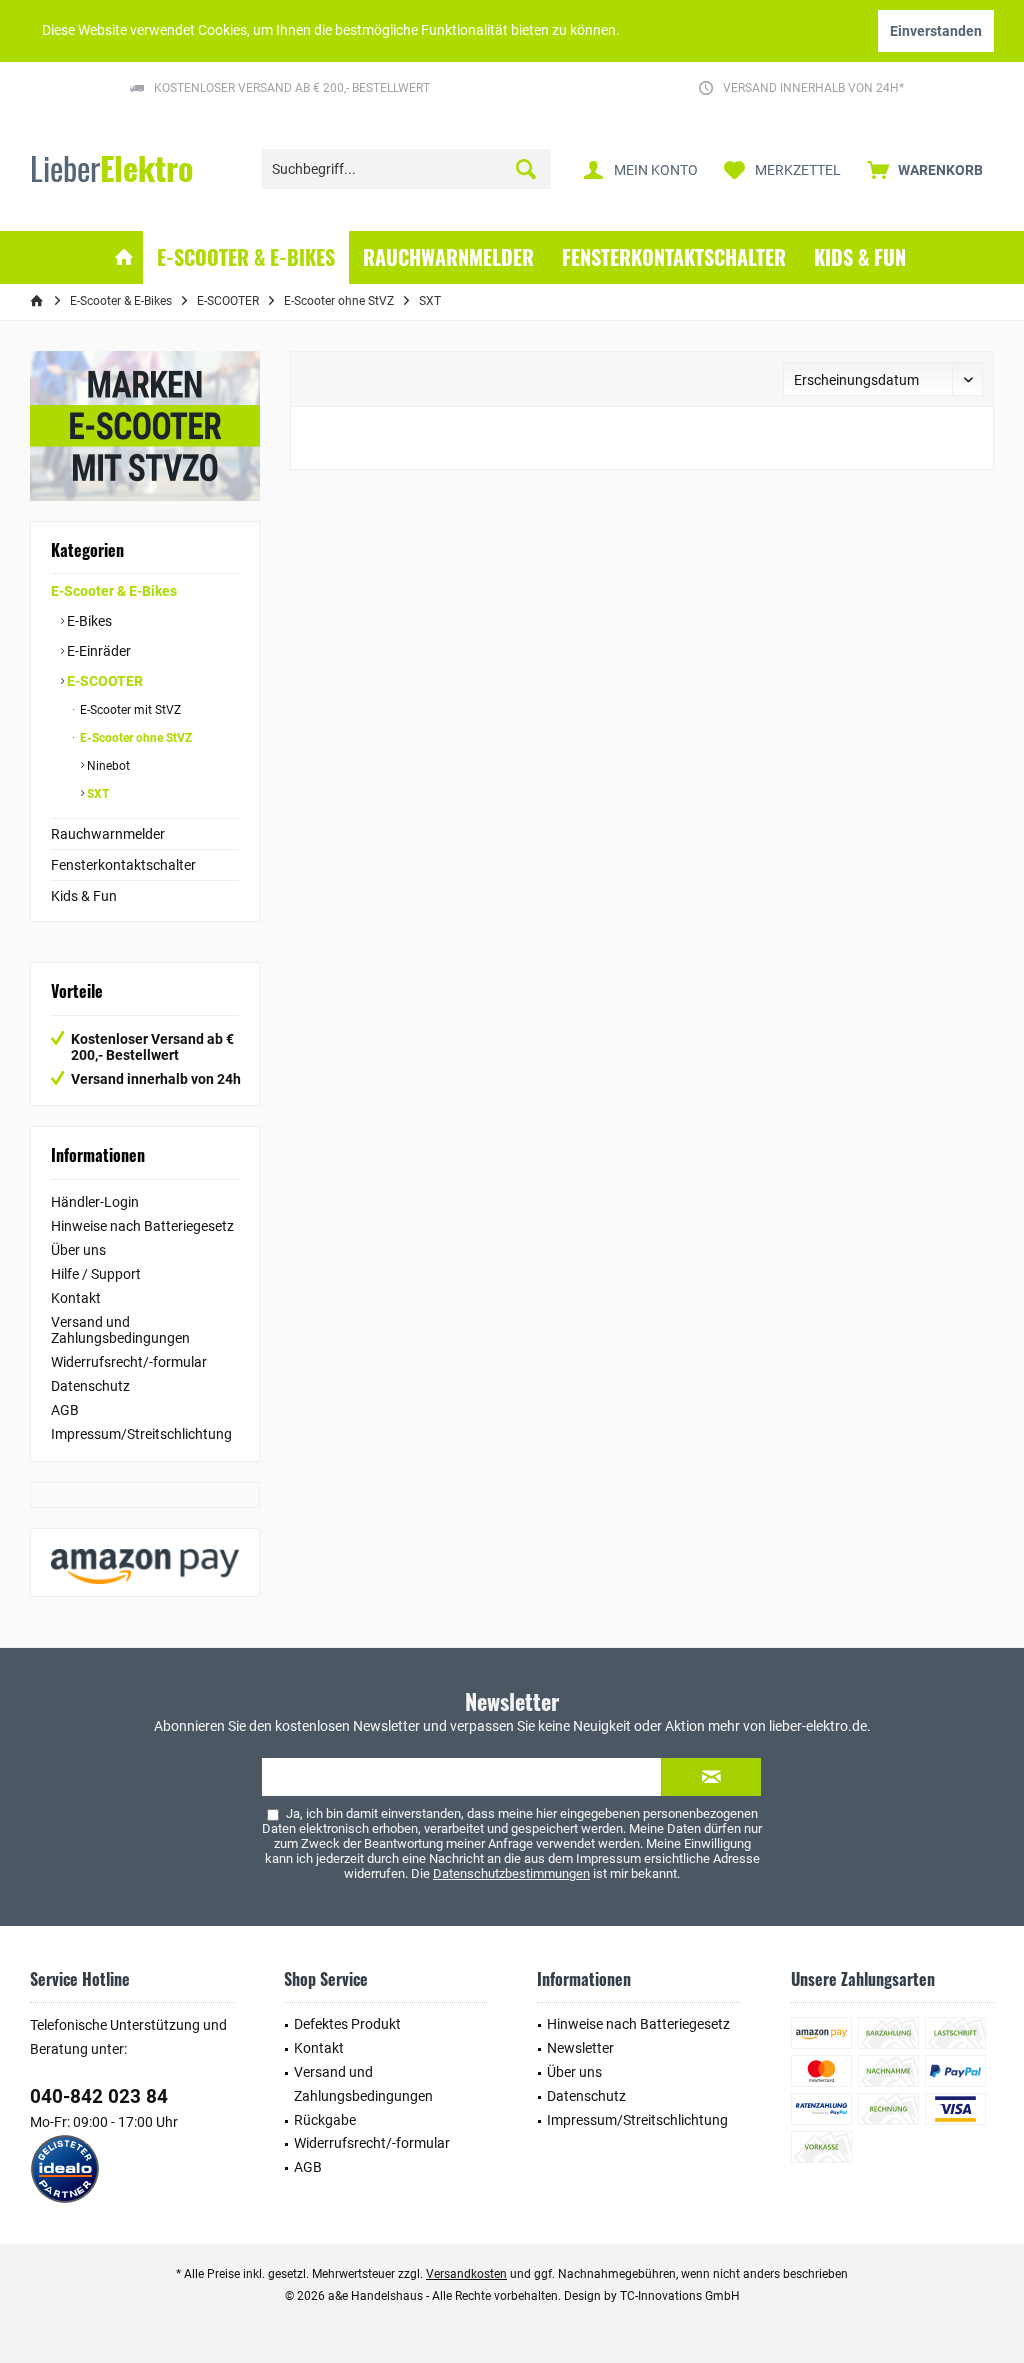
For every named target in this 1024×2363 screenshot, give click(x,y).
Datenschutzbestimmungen (511, 1873)
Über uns (78, 1250)
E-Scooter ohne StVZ (134, 738)
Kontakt (76, 1298)
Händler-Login (95, 1202)
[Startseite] (124, 257)
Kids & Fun (84, 896)
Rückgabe (325, 2120)
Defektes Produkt (347, 2024)
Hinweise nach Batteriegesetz (142, 1226)
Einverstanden (936, 31)
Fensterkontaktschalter (123, 865)
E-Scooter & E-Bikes (114, 591)
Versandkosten (466, 2274)
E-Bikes (88, 621)
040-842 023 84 (99, 2096)
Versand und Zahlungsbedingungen (120, 1330)
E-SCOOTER (103, 681)
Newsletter (580, 2048)
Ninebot (107, 766)
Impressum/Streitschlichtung (141, 1434)
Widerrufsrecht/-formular (129, 1362)
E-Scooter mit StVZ (129, 710)
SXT (96, 794)
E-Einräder (97, 651)
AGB (65, 1410)
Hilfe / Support (96, 1274)
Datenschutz (90, 1386)
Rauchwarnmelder (108, 834)
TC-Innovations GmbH (680, 2296)
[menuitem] (925, 169)
